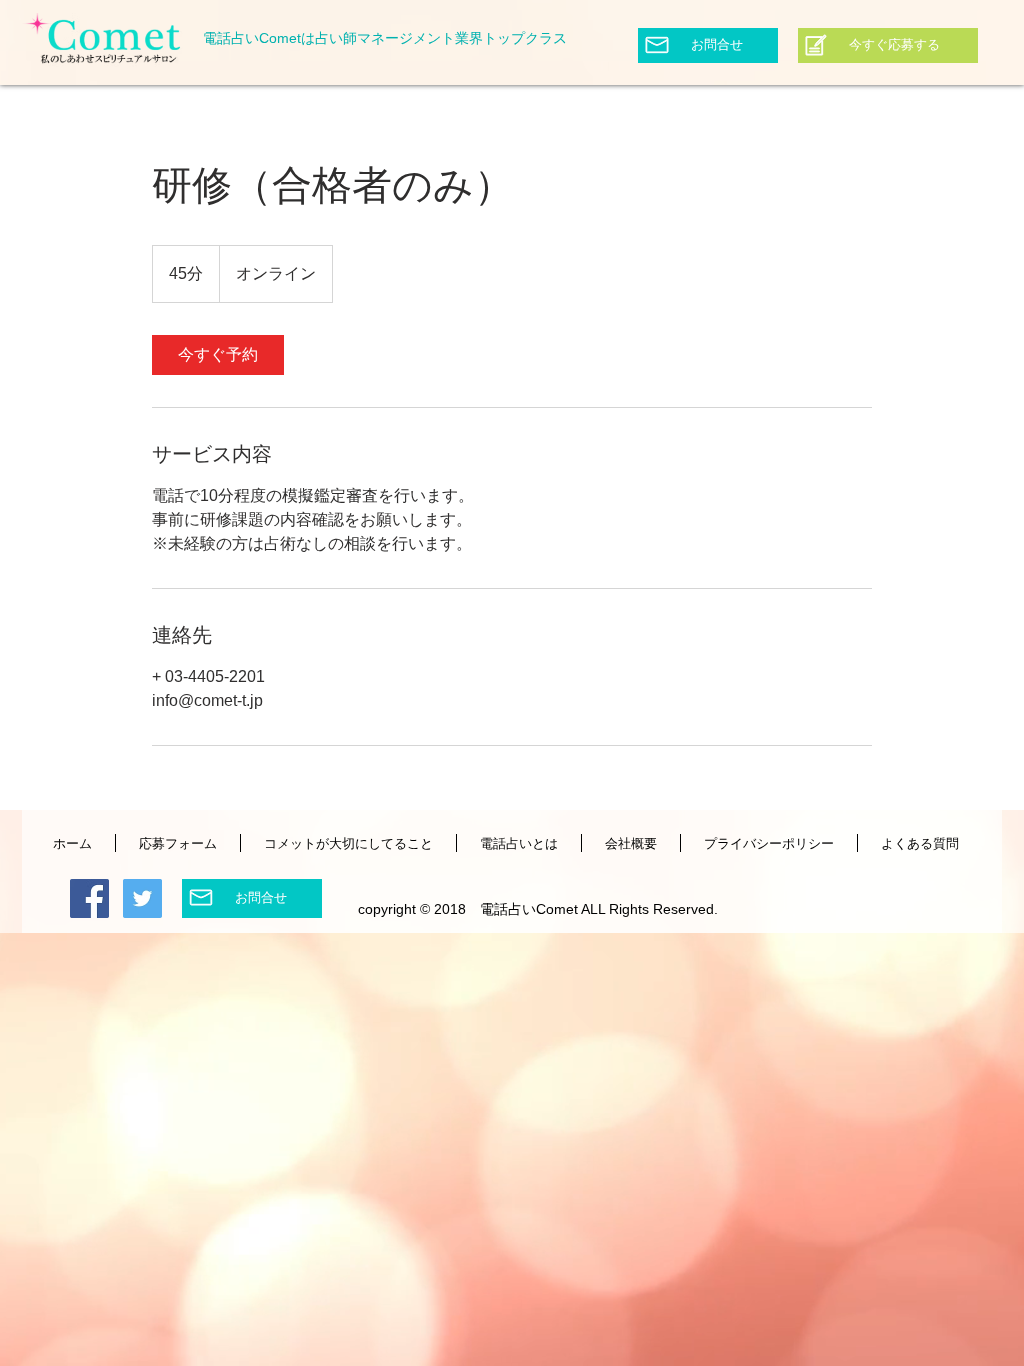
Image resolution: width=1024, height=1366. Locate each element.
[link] (218, 355)
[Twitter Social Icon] (142, 898)
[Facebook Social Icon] (89, 898)
